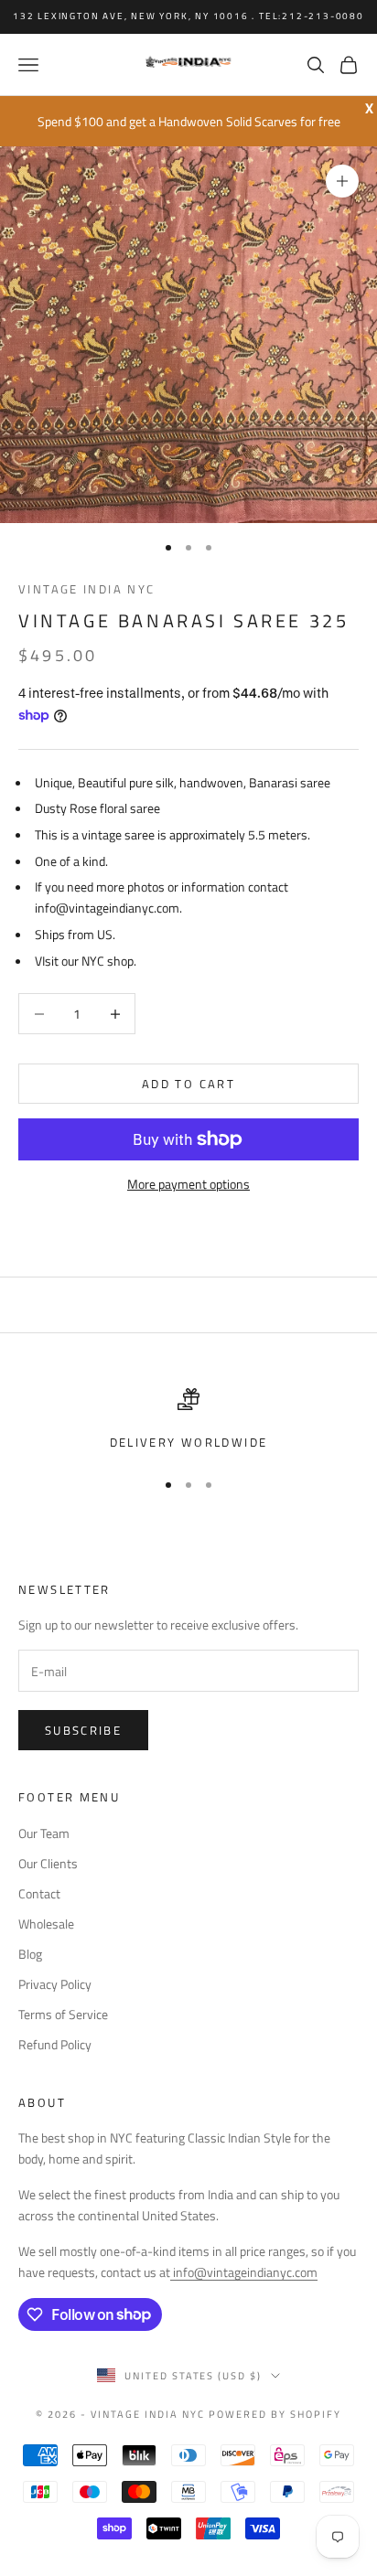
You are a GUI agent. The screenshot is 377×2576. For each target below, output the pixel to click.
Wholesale (46, 1924)
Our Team (44, 1833)
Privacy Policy (55, 1984)
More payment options (188, 1184)
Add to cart (188, 1084)
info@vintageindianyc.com (244, 2272)
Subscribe (83, 1730)
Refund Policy (55, 2044)
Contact (39, 1893)
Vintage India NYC (86, 589)
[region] (188, 1420)
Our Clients (48, 1863)
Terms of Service (63, 2014)
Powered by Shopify (275, 2414)
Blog (30, 1954)
